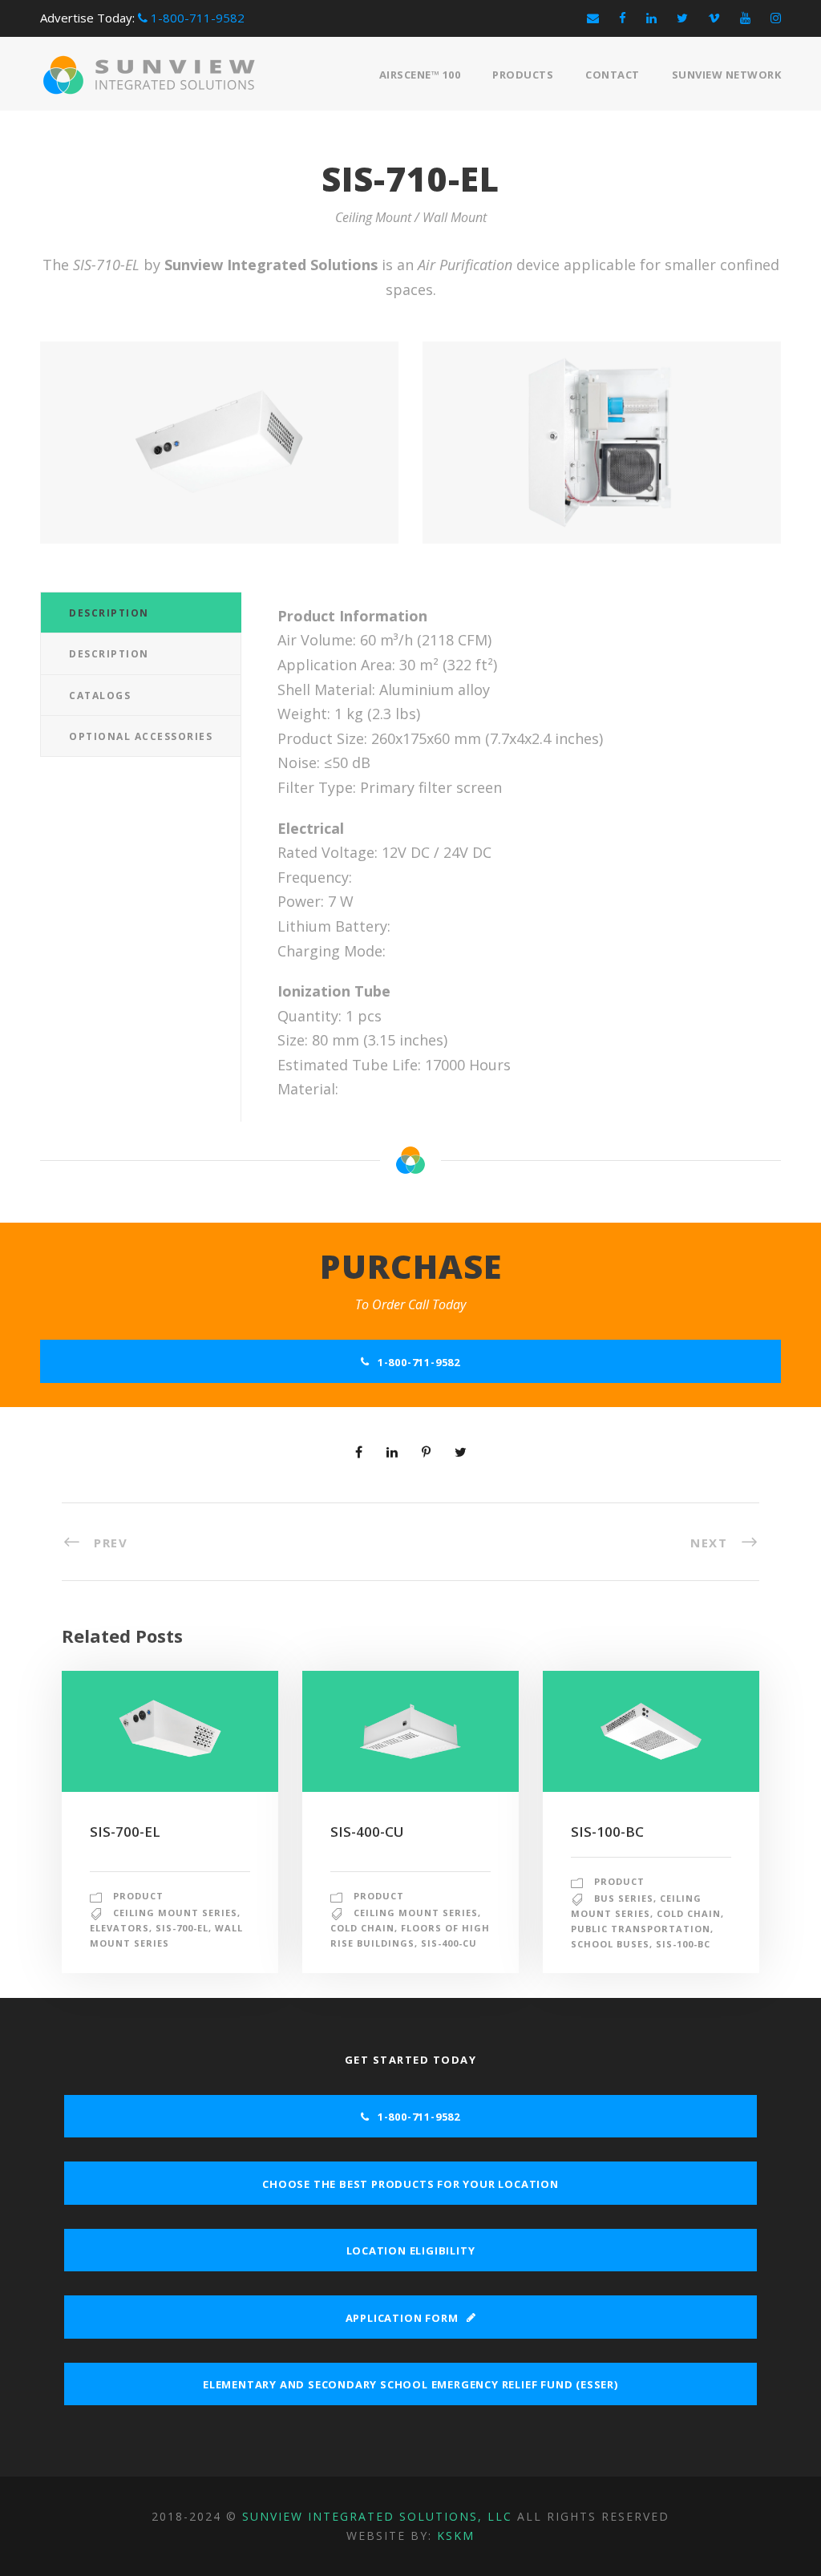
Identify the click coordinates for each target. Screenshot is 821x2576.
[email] (593, 18)
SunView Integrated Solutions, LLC (377, 2516)
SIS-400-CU (367, 1832)
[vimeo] (714, 18)
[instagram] (776, 18)
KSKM (456, 2536)
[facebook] (623, 18)
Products (523, 75)
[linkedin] (651, 18)
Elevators (119, 1928)
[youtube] (745, 18)
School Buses (610, 1944)
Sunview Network (727, 75)
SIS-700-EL (125, 1832)
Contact (613, 75)
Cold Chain (362, 1928)
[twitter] (682, 18)
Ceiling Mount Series (175, 1913)
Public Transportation (641, 1929)
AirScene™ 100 (420, 75)
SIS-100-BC (607, 1832)
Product (138, 1896)
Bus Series (624, 1898)
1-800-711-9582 (196, 18)
